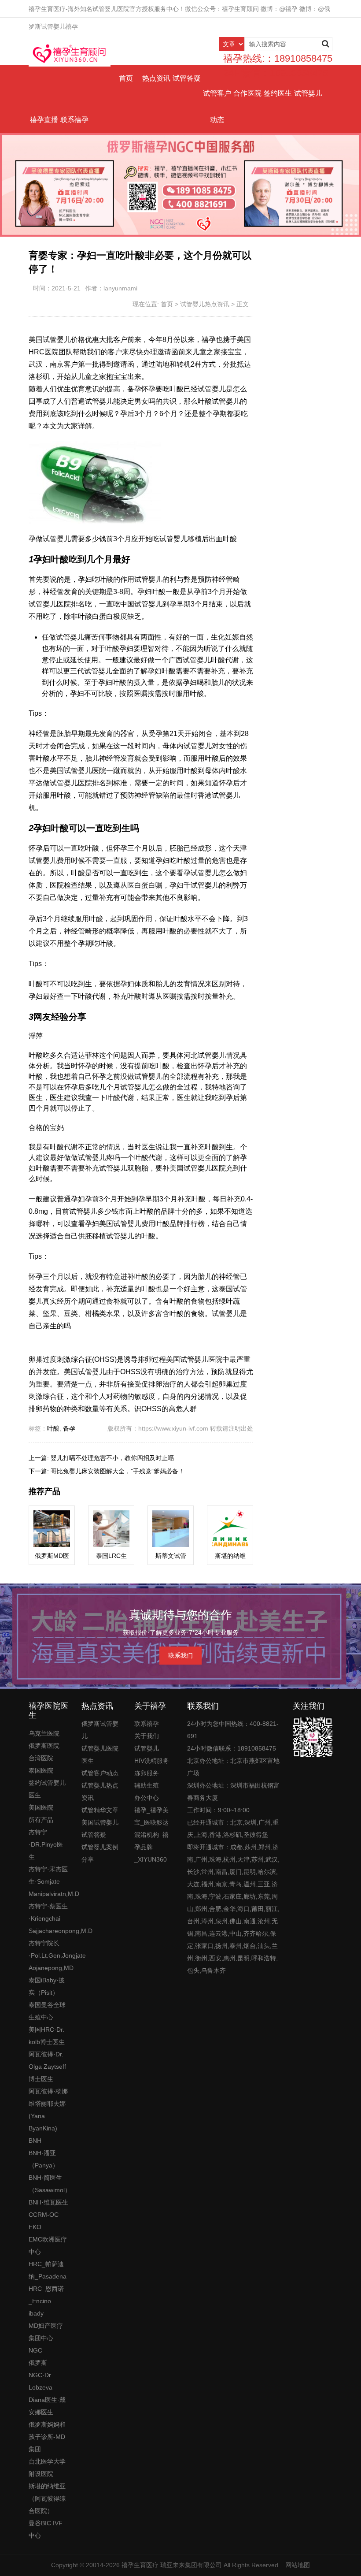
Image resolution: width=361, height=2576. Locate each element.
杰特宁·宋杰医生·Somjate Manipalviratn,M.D (48, 1881)
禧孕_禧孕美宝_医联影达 (151, 1816)
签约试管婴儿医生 (47, 1789)
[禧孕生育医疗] (70, 53)
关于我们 (147, 1736)
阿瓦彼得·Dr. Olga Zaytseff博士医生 (47, 2067)
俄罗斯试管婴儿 (100, 1730)
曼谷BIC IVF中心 (46, 2529)
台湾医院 (41, 1758)
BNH (35, 2141)
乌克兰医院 (44, 1733)
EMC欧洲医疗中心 (48, 2245)
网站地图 (298, 2565)
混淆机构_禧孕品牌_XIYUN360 (151, 1847)
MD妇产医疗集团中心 (46, 2332)
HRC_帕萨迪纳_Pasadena (48, 2270)
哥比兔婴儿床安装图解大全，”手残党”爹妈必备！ (118, 1471)
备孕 (69, 1428)
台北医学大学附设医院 (47, 2468)
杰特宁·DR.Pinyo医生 (46, 1844)
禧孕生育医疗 (140, 2565)
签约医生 (278, 93)
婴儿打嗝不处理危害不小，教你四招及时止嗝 (112, 1458)
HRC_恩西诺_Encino (46, 2295)
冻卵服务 (147, 1773)
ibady (36, 2313)
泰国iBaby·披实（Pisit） (47, 1986)
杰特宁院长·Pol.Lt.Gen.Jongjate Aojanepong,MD (48, 1955)
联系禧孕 (74, 120)
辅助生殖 (147, 1785)
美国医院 (41, 1807)
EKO (35, 2227)
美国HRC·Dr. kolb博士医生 (47, 2036)
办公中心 (147, 1798)
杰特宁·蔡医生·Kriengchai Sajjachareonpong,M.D (48, 1918)
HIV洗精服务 (152, 1761)
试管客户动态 (217, 106)
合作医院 (247, 93)
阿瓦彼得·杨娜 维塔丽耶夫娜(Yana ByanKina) (48, 2110)
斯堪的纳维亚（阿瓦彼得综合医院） (47, 2498)
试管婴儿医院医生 (100, 1755)
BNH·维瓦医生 (48, 2202)
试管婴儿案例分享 (100, 1853)
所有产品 (41, 1820)
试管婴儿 (308, 93)
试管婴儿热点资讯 (205, 304)
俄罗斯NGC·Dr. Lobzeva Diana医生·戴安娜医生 (47, 2387)
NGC (35, 2350)
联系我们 (180, 1655)
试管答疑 (187, 78)
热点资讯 (156, 78)
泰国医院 (41, 1770)
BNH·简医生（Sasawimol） (48, 2184)
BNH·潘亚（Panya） (44, 2159)
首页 (126, 78)
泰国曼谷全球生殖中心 (47, 2011)
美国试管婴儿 (100, 1822)
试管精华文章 (100, 1810)
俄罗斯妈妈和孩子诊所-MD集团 (47, 2437)
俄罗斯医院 (44, 1746)
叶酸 (53, 1428)
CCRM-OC (44, 2215)
